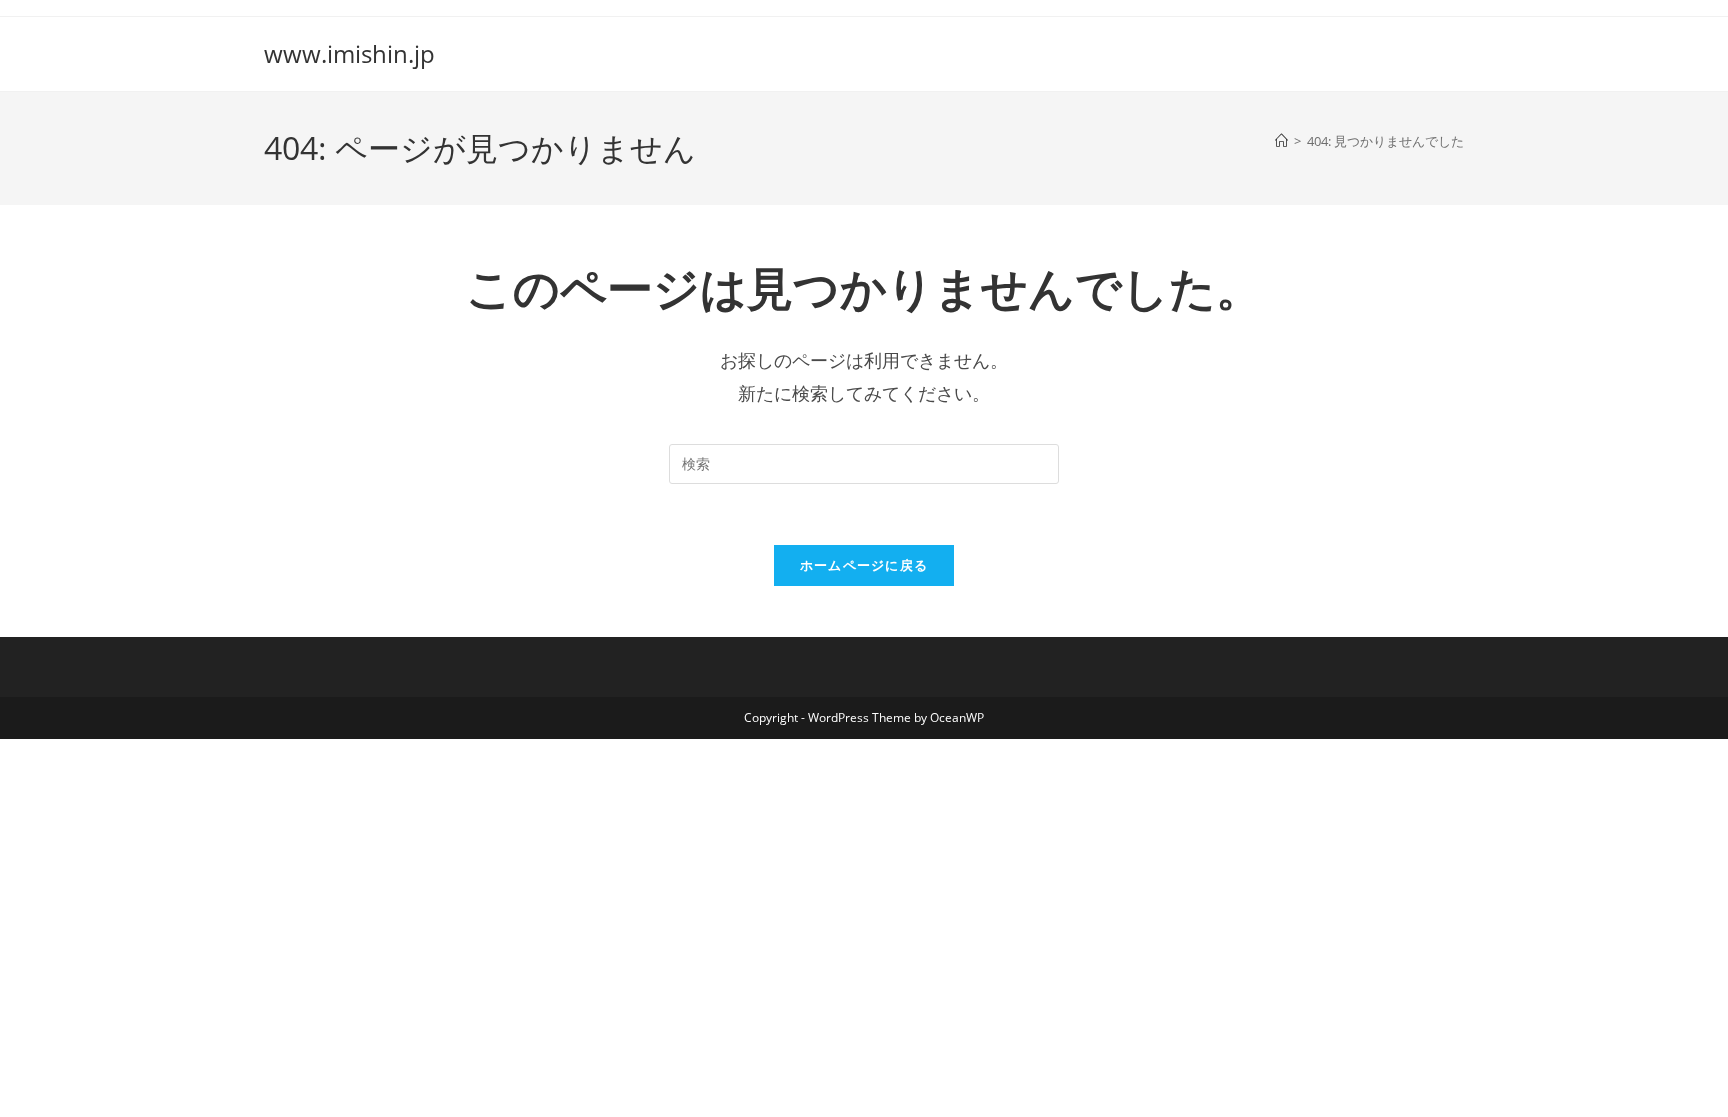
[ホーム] (1281, 141)
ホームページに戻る (864, 565)
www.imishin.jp (349, 53)
